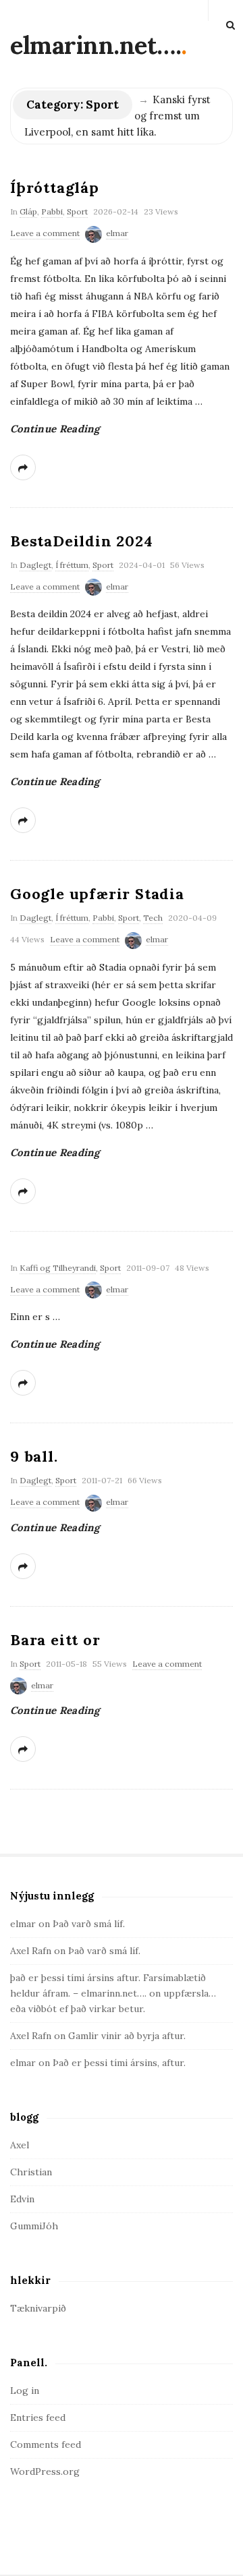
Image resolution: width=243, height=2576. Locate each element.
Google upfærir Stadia (97, 894)
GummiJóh (34, 2226)
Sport (77, 211)
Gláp (28, 211)
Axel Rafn (31, 1951)
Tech (153, 918)
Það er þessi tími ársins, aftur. (119, 2063)
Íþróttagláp (55, 188)
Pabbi (52, 211)
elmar (117, 233)
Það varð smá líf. (89, 1924)
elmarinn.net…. (96, 45)
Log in (25, 2391)
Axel (20, 2145)
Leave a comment (45, 233)
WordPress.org (45, 2471)
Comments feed (46, 2444)
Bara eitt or (55, 1640)
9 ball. (34, 1456)
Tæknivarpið (38, 2308)
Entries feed (38, 2417)
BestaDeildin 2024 (82, 541)
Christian (31, 2172)
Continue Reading (55, 429)
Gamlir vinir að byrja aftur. (127, 2036)
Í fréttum (72, 565)
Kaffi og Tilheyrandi (58, 1268)
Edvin (22, 2199)
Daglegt (35, 565)
